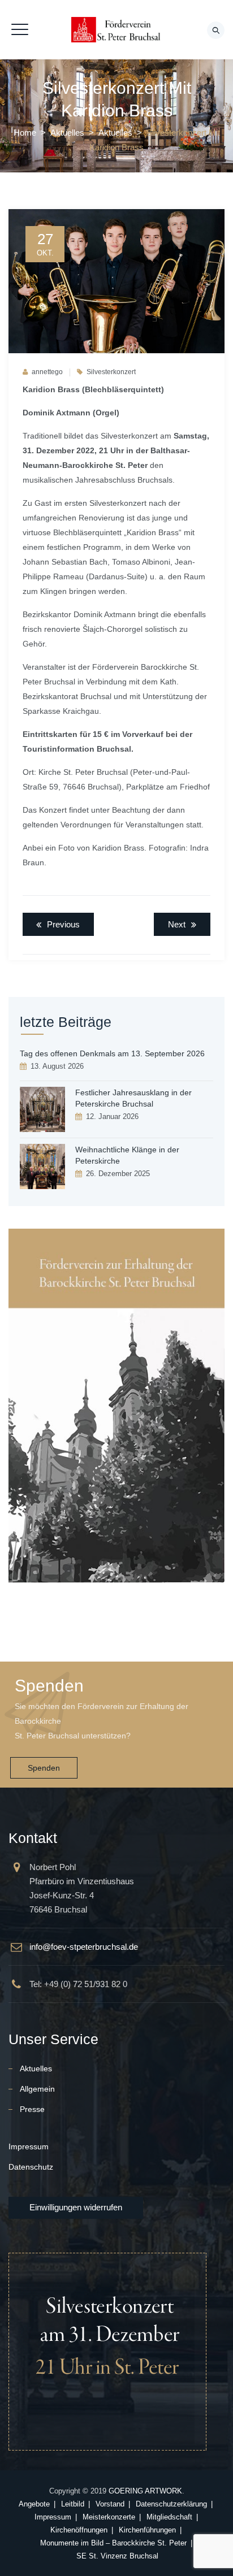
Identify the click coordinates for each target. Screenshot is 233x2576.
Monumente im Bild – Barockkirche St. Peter (113, 2543)
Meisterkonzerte (109, 2517)
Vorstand (110, 2504)
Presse (32, 2109)
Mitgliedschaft (169, 2517)
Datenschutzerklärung (171, 2504)
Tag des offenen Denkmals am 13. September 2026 (112, 1053)
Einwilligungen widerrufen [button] (76, 2207)
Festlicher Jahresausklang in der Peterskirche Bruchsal (133, 1098)
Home (25, 133)
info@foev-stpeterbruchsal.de (84, 1947)
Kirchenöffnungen (79, 2530)
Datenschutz (31, 2167)
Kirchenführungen (147, 2530)
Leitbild (73, 2504)
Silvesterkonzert (111, 372)
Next (177, 924)
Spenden (44, 1768)
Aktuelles (36, 2068)
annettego (47, 372)
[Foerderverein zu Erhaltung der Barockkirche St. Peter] (116, 30)
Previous (63, 924)
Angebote (34, 2504)
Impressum (29, 2146)
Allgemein (37, 2089)
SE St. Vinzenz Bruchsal (117, 2556)
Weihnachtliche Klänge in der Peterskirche (127, 1155)
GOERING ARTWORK (145, 2491)
